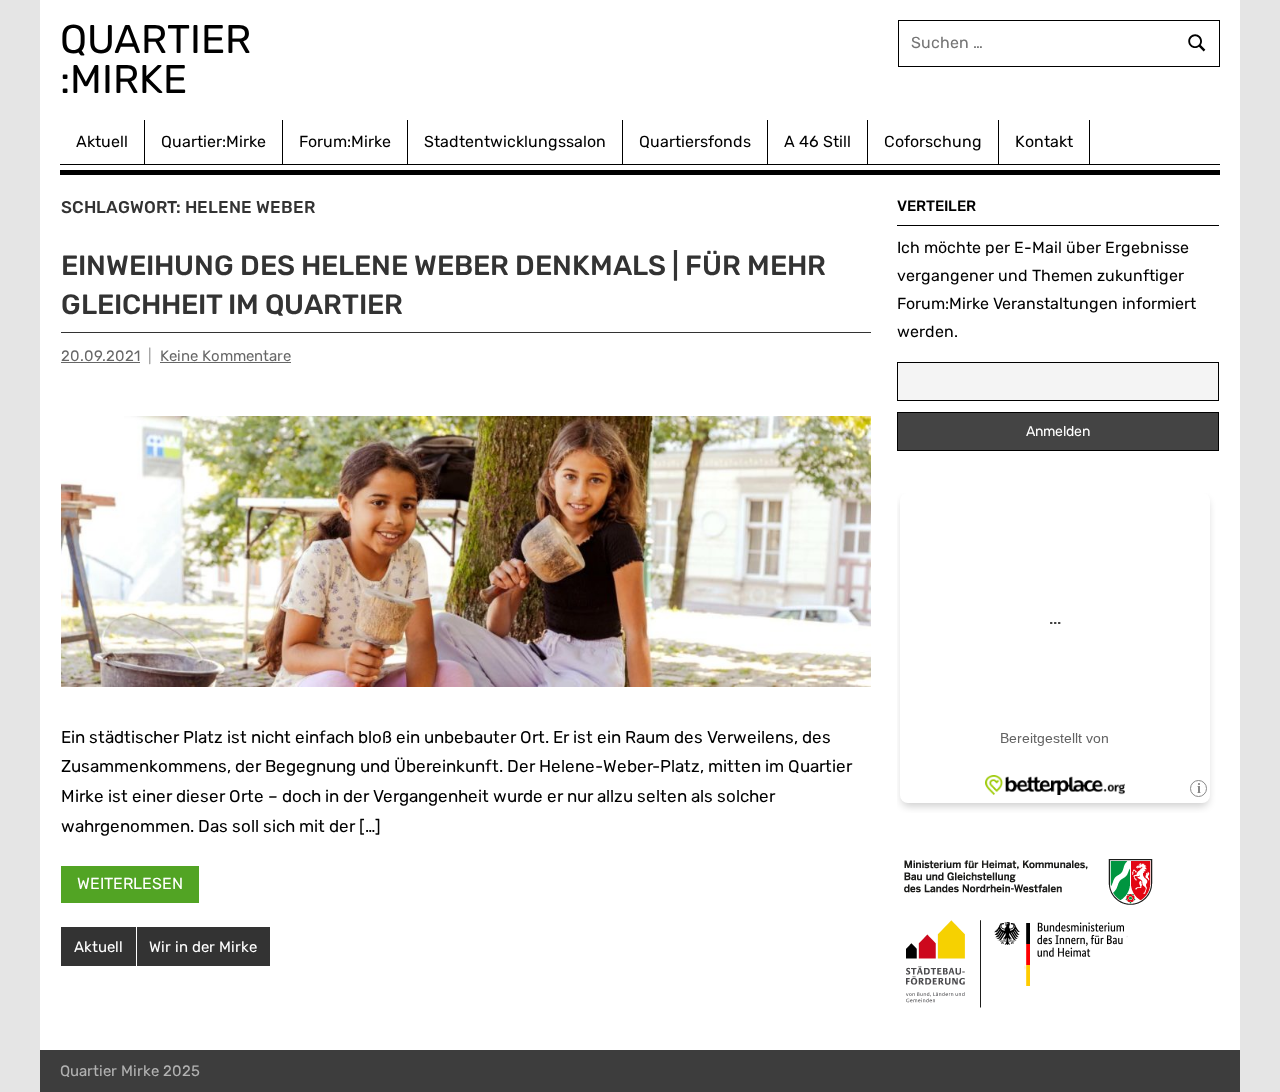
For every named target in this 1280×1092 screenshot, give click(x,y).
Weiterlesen (130, 883)
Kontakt (1044, 141)
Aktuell (102, 141)
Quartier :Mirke (160, 59)
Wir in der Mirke (203, 947)
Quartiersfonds (695, 141)
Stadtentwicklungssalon (515, 141)
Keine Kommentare (225, 356)
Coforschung (933, 141)
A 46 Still (817, 141)
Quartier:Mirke (213, 141)
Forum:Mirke (345, 141)
